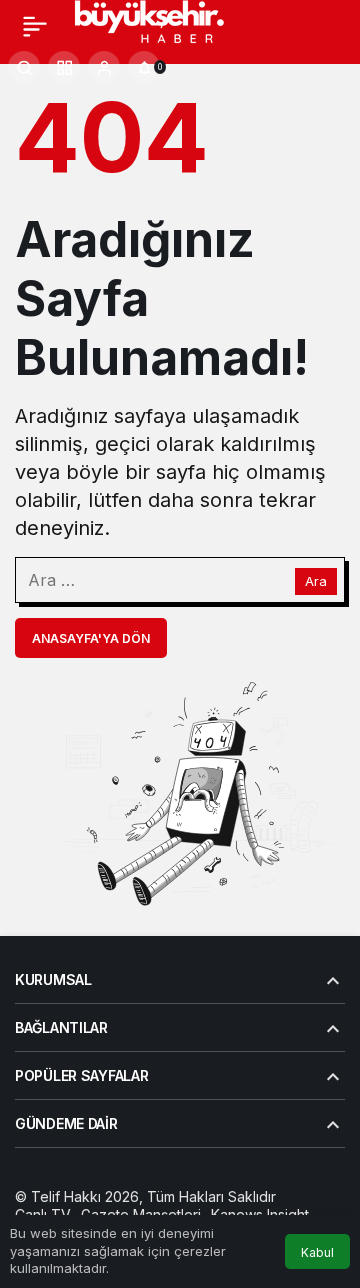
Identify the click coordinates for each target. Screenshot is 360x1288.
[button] (64, 67)
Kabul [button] (317, 1252)
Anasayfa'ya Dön (91, 638)
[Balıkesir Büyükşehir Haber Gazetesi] (168, 24)
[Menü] (35, 26)
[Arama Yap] (24, 67)
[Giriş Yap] (104, 67)
